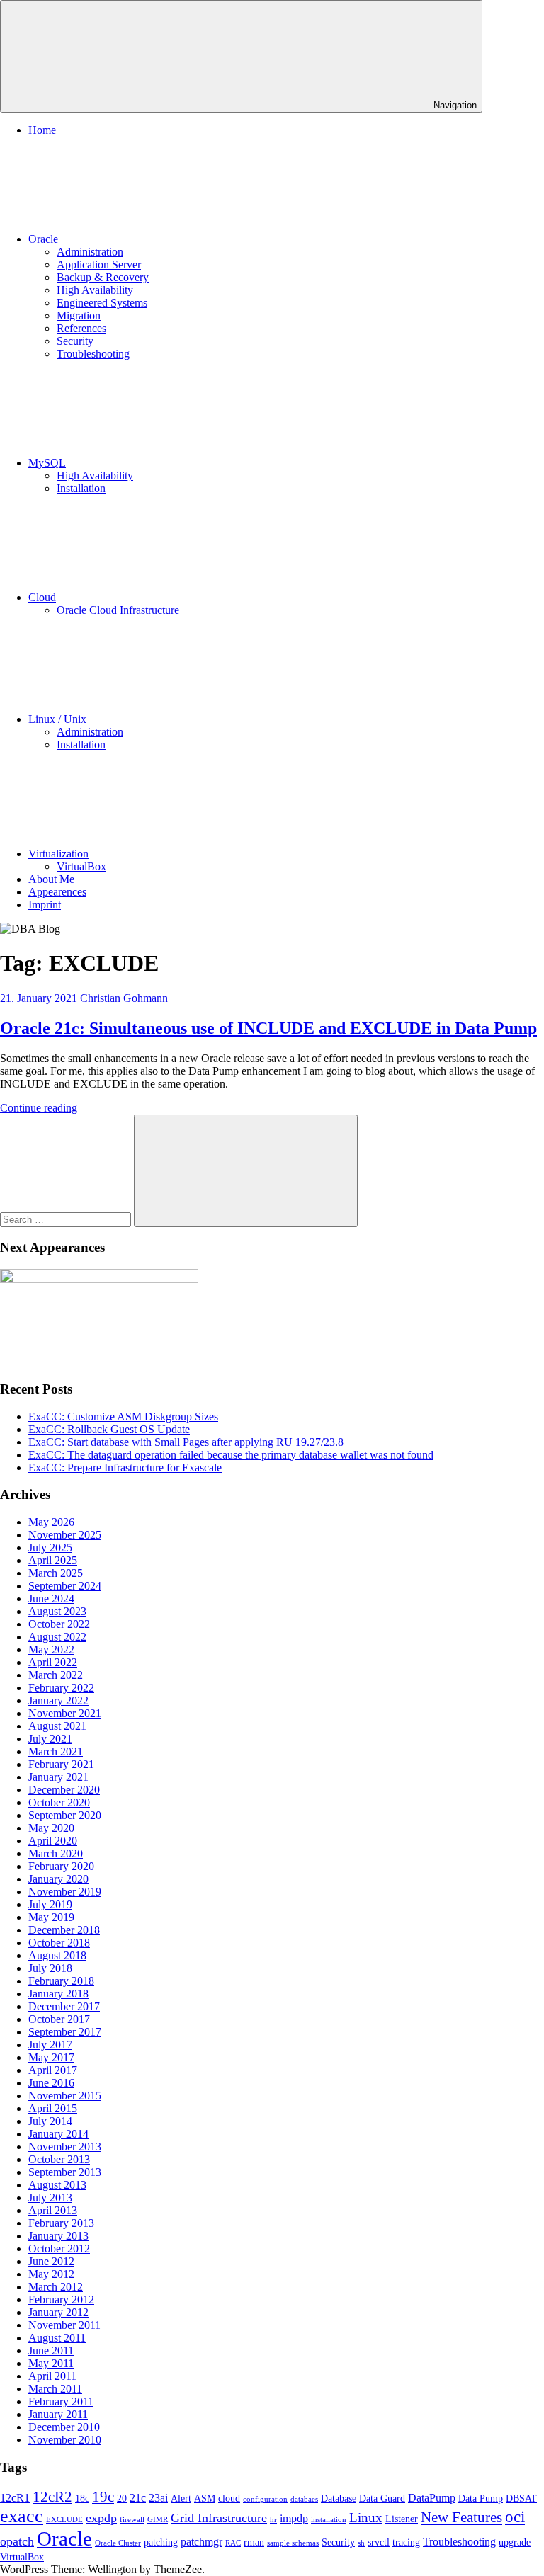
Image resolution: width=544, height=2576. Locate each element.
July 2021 (50, 1739)
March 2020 (56, 1853)
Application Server (99, 264)
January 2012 (58, 2312)
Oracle (43, 239)
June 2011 (51, 2350)
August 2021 (57, 1726)
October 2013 (59, 2159)
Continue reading (39, 1108)
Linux (366, 2518)
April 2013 (53, 2210)
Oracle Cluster (118, 2543)
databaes (304, 2499)
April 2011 (52, 2376)
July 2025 (50, 1548)
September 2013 (65, 2172)
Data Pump (481, 2498)
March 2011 (55, 2389)
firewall (132, 2520)
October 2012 (59, 2249)
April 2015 (53, 2108)
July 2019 (50, 1904)
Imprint (45, 905)
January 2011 (58, 2414)
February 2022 (61, 1688)
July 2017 (50, 2045)
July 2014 (50, 2121)
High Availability (95, 290)
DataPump (432, 2498)
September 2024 (65, 1586)
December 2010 (64, 2427)
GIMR (158, 2520)
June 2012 (51, 2261)
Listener (402, 2519)
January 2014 (58, 2134)
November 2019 (65, 1892)
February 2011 (61, 2401)
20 (122, 2498)
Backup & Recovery (103, 277)
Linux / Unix (57, 719)
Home (42, 130)
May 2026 (51, 1522)
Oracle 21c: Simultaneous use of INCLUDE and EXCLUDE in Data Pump (268, 1028)
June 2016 (51, 2083)
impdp (294, 2518)
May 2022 (51, 1649)
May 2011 (51, 2363)
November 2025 (65, 1535)
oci (515, 2517)
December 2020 (64, 1790)
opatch (17, 2541)
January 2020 (58, 1879)
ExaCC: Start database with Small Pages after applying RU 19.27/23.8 (186, 1442)
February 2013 (61, 2223)
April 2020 (53, 1841)
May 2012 (51, 2274)
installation (329, 2520)
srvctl (379, 2542)
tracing (406, 2542)
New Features (461, 2517)
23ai (158, 2498)
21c (138, 2498)
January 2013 (58, 2236)
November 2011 (64, 2325)
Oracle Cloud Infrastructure (118, 610)
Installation (81, 488)
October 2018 (59, 1943)
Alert (181, 2498)
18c (82, 2498)
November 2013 (65, 2147)
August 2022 (57, 1637)
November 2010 (65, 2440)
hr (273, 2520)
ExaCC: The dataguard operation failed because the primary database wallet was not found (231, 1455)
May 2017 (51, 2057)
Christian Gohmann (124, 998)
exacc (22, 2516)
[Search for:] (67, 1219)
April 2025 (53, 1560)
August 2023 (57, 1611)
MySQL (47, 463)
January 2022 (58, 1700)
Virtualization (58, 854)
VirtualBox (81, 866)
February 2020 (61, 1866)
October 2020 (59, 1802)
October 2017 (59, 2019)
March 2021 (56, 1751)
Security (75, 341)
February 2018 (61, 1981)
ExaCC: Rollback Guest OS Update (109, 1429)
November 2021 (65, 1713)
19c (103, 2497)
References (81, 328)
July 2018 (50, 1968)
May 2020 (51, 1828)
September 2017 (65, 2032)
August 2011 (57, 2338)
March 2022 (56, 1675)
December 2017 (64, 2006)
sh (361, 2543)
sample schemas (293, 2543)
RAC (233, 2543)
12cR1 (15, 2498)
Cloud (42, 597)
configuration (265, 2499)
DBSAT (521, 2498)
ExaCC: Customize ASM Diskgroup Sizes (123, 1417)
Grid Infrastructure (219, 2518)
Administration (90, 252)
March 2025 (56, 1573)
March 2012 (56, 2287)
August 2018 (57, 1955)
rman (254, 2542)
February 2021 (61, 1764)
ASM (205, 2498)
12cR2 (52, 2497)
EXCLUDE (64, 2520)
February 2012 (61, 2299)
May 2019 (51, 1917)
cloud (229, 2498)
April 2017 (53, 2070)
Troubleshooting (93, 354)
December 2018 (64, 1930)
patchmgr (202, 2542)
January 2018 (58, 1994)
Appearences (57, 892)
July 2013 (50, 2198)
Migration (79, 315)
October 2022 (59, 1624)
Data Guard (382, 2498)
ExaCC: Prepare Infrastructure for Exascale (125, 1467)
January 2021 (58, 1777)
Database (339, 2498)
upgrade (515, 2542)
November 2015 (65, 2096)
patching (161, 2542)
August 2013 (57, 2185)
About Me (51, 879)
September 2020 (65, 1815)
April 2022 (53, 1662)
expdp (101, 2518)
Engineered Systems (102, 303)
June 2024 (51, 1598)
